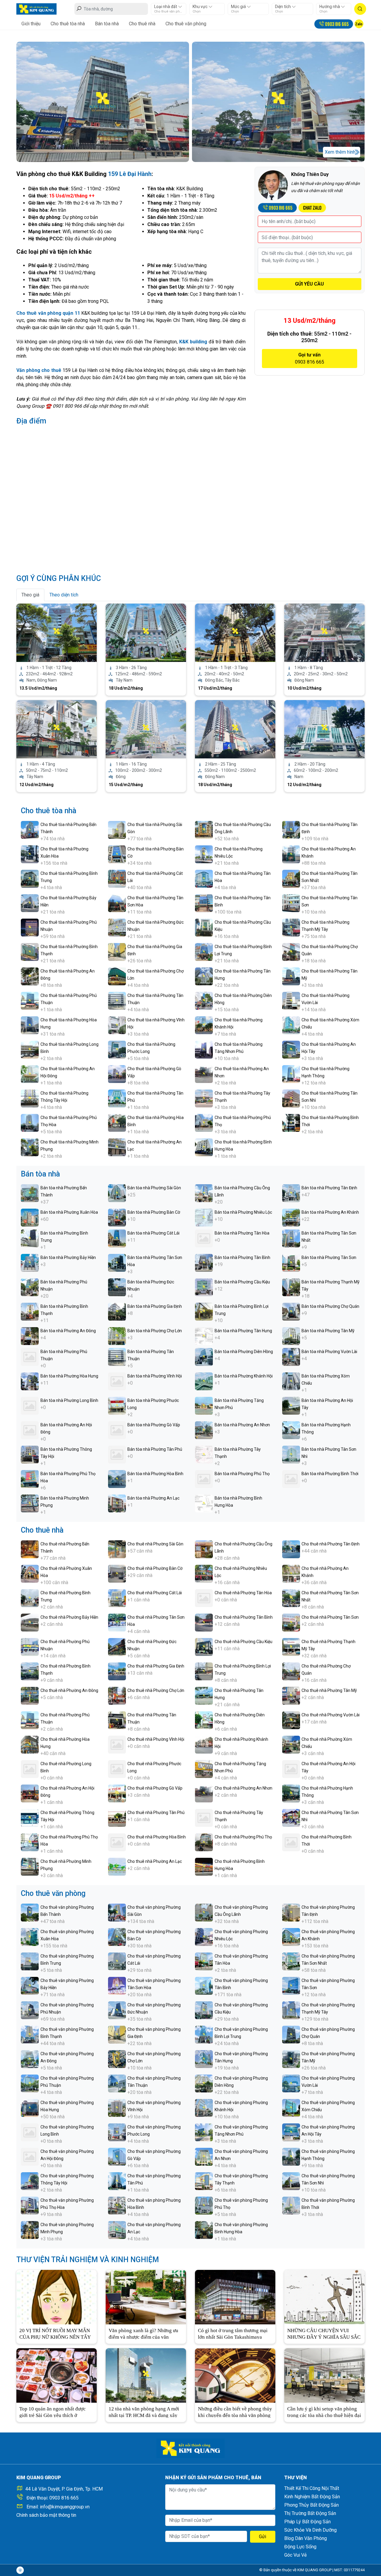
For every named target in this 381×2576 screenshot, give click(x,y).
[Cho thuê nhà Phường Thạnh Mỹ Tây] (291, 1647)
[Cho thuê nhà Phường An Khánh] (291, 1573)
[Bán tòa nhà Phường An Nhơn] (204, 1430)
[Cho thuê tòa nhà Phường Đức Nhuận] (117, 927)
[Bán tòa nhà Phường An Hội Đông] (30, 1430)
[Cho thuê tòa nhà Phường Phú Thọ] (204, 1122)
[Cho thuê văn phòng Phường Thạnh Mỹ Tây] (291, 2010)
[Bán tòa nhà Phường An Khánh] (291, 1217)
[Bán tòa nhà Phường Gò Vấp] (117, 1430)
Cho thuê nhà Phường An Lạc (155, 1861)
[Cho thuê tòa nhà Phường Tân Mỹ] (291, 976)
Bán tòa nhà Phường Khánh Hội (244, 1376)
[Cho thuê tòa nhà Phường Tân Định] (291, 829)
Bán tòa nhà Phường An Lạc (153, 1498)
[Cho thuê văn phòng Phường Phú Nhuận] (30, 2010)
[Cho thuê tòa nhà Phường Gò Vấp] (117, 1074)
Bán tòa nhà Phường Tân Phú (155, 1449)
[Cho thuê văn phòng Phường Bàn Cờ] (117, 1937)
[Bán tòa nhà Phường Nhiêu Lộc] (204, 1217)
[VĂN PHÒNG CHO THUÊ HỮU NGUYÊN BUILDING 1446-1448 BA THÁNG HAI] (324, 632)
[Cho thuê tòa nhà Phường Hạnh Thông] (291, 1074)
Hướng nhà (330, 7)
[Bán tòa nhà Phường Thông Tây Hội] (30, 1454)
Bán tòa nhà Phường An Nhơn (242, 1425)
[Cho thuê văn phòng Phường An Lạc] (117, 2230)
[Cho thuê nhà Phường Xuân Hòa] (30, 1573)
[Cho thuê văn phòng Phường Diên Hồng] (204, 2083)
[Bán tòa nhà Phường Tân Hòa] (204, 1238)
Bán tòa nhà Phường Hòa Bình (155, 1474)
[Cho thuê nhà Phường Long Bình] (30, 1769)
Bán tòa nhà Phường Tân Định (329, 1188)
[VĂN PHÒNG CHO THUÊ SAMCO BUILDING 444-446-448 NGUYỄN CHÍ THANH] (57, 632)
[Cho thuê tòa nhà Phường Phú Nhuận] (30, 927)
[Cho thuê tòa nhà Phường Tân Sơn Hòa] (117, 903)
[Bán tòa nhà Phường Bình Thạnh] (30, 1311)
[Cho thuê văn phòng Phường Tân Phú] (117, 2181)
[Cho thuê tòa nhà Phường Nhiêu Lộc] (204, 854)
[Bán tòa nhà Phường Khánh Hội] (204, 1381)
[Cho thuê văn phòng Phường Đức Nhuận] (117, 2010)
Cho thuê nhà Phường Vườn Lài (331, 1715)
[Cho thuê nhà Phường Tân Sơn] (291, 1622)
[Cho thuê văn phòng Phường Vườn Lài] (291, 2083)
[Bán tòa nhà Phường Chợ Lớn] (117, 1336)
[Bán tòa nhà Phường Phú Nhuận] (30, 1287)
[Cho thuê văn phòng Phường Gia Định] (117, 2034)
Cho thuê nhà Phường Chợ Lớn (156, 1690)
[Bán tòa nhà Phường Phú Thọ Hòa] (30, 1479)
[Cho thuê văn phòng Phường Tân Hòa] (204, 1961)
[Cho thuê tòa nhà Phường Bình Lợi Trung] (204, 952)
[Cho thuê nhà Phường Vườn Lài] (291, 1720)
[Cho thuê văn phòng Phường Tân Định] (291, 1912)
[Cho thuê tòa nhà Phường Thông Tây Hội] (30, 1098)
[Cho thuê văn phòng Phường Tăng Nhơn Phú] (204, 2132)
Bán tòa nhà (107, 24)
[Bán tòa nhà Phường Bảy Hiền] (30, 1262)
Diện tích (283, 7)
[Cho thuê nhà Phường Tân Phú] (117, 1817)
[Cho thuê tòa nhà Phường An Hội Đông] (30, 1074)
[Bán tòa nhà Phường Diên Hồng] (204, 1356)
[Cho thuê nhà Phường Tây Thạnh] (204, 1817)
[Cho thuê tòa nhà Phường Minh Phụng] (30, 1147)
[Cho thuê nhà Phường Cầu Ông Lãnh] (204, 1549)
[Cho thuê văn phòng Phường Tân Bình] (204, 1985)
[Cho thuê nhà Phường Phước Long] (117, 1769)
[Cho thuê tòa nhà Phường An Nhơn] (204, 1074)
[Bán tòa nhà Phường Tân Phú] (117, 1454)
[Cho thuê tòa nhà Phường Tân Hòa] (204, 878)
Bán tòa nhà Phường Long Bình (69, 1400)
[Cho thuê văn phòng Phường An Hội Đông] (30, 2156)
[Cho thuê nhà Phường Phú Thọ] (204, 1842)
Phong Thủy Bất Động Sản (311, 2505)
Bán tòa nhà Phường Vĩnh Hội (155, 1376)
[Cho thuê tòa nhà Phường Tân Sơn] (291, 903)
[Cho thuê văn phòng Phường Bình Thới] (291, 2205)
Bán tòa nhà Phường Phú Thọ (242, 1474)
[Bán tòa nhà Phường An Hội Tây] (291, 1405)
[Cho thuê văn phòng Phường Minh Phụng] (30, 2230)
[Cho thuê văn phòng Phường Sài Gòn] (117, 1912)
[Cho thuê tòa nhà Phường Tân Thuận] (117, 1000)
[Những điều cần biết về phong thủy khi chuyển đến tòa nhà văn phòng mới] (235, 2375)
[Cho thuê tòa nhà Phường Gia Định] (117, 952)
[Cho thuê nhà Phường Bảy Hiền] (30, 1622)
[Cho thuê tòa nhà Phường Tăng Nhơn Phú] (204, 1049)
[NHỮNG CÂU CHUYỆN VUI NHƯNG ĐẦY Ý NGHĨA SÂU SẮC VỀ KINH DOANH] (324, 2297)
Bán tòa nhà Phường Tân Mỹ (328, 1331)
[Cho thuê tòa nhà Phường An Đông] (30, 976)
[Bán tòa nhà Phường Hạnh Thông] (291, 1430)
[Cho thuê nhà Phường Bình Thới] (291, 1842)
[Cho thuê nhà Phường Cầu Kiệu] (204, 1647)
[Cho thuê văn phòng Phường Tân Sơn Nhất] (291, 1961)
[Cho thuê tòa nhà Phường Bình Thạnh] (30, 952)
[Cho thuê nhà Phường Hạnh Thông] (291, 1793)
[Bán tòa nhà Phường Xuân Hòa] (30, 1217)
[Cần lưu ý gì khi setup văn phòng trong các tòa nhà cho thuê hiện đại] (324, 2375)
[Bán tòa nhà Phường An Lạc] (117, 1503)
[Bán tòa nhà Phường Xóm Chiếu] (291, 1381)
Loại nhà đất (166, 7)
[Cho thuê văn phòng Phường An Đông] (30, 2059)
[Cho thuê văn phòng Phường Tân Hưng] (204, 2059)
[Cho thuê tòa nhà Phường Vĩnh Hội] (117, 1025)
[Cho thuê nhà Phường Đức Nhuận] (117, 1647)
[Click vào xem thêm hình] (103, 101)
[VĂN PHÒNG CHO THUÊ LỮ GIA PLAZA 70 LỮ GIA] (324, 729)
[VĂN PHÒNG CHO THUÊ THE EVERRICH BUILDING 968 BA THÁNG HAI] (235, 729)
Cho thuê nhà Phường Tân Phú (156, 1813)
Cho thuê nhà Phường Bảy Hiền (69, 1617)
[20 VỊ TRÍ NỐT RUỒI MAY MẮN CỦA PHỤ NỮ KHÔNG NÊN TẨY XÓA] (57, 2297)
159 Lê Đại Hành (130, 174)
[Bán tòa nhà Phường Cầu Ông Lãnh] (204, 1193)
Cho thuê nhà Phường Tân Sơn (330, 1617)
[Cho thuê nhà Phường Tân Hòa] (204, 1598)
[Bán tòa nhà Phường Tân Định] (291, 1193)
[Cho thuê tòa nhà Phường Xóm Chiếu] (291, 1025)
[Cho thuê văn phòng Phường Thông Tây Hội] (30, 2181)
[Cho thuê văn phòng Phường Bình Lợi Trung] (204, 2034)
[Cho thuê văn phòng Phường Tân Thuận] (117, 2083)
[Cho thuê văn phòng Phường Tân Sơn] (291, 1985)
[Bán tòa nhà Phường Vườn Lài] (291, 1356)
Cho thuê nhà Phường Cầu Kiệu (243, 1642)
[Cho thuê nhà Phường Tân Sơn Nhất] (291, 1598)
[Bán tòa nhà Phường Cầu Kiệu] (204, 1287)
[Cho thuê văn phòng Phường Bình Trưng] (30, 1961)
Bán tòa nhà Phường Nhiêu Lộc (243, 1212)
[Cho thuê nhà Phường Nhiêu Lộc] (204, 1573)
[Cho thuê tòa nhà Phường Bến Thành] (30, 829)
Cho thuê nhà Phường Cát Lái (155, 1593)
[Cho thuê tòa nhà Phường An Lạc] (117, 1147)
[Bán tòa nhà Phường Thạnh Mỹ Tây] (291, 1287)
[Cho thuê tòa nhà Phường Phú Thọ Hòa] (30, 1122)
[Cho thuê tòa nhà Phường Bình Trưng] (30, 878)
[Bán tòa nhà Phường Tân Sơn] (291, 1262)
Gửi (263, 2537)
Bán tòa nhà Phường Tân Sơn (329, 1257)
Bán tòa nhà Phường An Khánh (330, 1212)
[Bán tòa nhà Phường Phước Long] (117, 1405)
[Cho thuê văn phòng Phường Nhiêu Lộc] (204, 1937)
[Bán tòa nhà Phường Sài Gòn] (117, 1193)
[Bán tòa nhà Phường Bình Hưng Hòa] (204, 1503)
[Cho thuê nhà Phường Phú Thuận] (30, 1720)
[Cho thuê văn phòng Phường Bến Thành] (30, 1912)
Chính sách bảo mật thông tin (46, 2515)
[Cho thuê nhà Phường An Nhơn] (204, 1793)
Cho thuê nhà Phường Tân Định (331, 1544)
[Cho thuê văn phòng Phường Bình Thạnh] (30, 2034)
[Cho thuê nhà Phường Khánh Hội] (204, 1744)
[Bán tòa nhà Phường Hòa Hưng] (30, 1381)
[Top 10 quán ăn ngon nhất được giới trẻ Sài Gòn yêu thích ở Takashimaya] (57, 2375)
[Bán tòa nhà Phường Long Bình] (30, 1405)
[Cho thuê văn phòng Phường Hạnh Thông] (291, 2156)
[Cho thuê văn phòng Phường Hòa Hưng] (30, 2107)
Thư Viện (296, 2478)
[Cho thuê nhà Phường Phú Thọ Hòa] (30, 1842)
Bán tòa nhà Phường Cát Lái (153, 1233)
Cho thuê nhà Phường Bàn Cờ (155, 1568)
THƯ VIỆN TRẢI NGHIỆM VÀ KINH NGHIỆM (88, 2260)
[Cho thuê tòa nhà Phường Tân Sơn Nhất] (291, 878)
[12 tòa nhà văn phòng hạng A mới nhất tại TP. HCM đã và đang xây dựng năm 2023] (146, 2375)
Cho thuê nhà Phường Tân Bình (244, 1617)
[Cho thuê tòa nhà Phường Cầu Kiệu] (204, 927)
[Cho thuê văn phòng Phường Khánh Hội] (204, 2107)
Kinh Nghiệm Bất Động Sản (312, 2497)
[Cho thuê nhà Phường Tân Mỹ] (291, 1695)
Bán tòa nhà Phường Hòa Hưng (69, 1376)
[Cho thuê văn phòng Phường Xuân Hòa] (30, 1937)
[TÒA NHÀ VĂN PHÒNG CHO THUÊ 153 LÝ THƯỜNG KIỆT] (235, 632)
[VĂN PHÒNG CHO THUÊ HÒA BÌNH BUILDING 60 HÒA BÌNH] (57, 729)
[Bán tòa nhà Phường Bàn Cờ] (117, 1217)
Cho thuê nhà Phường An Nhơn (243, 1788)
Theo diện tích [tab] (64, 595)
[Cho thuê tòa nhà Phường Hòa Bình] (117, 1122)
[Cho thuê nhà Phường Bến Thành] (30, 1549)
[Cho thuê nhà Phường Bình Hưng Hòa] (204, 1866)
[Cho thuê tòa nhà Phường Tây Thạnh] (204, 1098)
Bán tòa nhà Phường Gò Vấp (154, 1425)
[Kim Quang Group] (36, 8)
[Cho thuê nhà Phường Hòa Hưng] (30, 1744)
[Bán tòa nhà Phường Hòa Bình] (117, 1479)
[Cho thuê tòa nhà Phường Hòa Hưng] (30, 1025)
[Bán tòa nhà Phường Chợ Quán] (291, 1311)
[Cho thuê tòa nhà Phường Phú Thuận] (30, 1000)
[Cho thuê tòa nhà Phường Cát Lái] (117, 878)
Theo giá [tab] (30, 595)
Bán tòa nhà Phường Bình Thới (330, 1474)
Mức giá (239, 7)
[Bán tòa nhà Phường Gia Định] (117, 1311)
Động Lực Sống (300, 2547)
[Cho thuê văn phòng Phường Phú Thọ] (204, 2205)
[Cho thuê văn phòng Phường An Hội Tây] (291, 2132)
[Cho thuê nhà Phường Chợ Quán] (291, 1671)
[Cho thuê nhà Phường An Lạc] (117, 1866)
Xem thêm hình (340, 152)
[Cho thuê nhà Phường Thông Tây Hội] (30, 1817)
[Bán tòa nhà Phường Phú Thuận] (30, 1356)
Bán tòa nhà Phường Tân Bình (242, 1257)
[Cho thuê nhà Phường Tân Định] (291, 1549)
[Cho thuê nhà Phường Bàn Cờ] (117, 1573)
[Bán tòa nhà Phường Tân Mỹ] (291, 1336)
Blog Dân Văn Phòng (306, 2538)
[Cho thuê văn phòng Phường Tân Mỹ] (291, 2059)
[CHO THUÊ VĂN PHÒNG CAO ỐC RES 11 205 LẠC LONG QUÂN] (146, 729)
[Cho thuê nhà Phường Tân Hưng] (204, 1695)
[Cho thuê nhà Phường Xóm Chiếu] (291, 1744)
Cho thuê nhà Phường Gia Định (156, 1666)
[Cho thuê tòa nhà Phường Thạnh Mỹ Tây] (291, 927)
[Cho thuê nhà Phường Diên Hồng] (204, 1720)
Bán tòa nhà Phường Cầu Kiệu (242, 1282)
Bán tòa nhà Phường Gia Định (155, 1306)
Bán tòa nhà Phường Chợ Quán (330, 1306)
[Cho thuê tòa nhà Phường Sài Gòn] (117, 829)
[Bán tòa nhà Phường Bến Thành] (30, 1193)
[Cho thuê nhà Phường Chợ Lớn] (117, 1695)
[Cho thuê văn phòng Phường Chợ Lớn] (117, 2059)
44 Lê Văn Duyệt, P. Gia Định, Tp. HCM (64, 2489)
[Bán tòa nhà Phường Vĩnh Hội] (117, 1381)
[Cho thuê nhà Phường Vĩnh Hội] (117, 1744)
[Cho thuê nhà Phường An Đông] (30, 1695)
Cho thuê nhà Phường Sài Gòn (155, 1544)
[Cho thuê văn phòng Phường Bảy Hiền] (30, 1985)
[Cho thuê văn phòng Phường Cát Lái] (117, 1961)
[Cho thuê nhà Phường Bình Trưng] (30, 1598)
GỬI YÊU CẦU (309, 284)
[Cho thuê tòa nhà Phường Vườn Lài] (291, 1000)
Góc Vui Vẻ (295, 2555)
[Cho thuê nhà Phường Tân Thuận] (117, 1720)
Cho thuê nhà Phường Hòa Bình (157, 1837)
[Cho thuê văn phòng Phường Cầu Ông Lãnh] (204, 1912)
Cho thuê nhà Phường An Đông (69, 1690)
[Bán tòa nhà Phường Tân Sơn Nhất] (291, 1238)
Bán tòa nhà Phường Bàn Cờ (154, 1212)
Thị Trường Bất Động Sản (310, 2513)
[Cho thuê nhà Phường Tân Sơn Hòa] (117, 1622)
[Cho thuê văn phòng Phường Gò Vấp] (117, 2156)
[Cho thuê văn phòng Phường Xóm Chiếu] (291, 2107)
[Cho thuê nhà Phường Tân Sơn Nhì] (291, 1817)
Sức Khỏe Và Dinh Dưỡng (310, 2530)
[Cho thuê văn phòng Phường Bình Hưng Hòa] (204, 2230)
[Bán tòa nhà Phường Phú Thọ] (204, 1479)
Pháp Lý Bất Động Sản (307, 2522)
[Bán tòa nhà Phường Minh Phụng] (30, 1503)
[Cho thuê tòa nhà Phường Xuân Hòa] (30, 854)
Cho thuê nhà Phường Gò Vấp (155, 1788)
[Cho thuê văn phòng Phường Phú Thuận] (30, 2083)
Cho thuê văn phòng (186, 24)
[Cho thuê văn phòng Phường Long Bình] (30, 2132)
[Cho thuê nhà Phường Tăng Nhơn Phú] (204, 1769)
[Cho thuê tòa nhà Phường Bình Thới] (291, 1122)
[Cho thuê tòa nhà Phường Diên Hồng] (204, 1000)
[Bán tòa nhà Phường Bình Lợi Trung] (204, 1311)
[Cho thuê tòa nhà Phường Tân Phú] (117, 1098)
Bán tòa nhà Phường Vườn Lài (329, 1352)
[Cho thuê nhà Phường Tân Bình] (204, 1622)
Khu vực (200, 7)
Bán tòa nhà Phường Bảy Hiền (68, 1257)
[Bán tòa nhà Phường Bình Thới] (291, 1479)
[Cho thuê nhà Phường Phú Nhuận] (30, 1647)
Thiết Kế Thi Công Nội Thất (312, 2488)
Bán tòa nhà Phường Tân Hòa (242, 1233)
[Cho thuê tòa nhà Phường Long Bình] (30, 1049)
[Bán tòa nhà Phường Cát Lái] (117, 1238)
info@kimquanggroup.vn (65, 2507)
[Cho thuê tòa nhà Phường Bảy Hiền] (30, 903)
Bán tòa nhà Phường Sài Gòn (154, 1188)
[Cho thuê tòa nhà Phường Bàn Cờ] (117, 854)
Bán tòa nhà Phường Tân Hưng (243, 1331)
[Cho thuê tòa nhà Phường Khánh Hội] (204, 1025)
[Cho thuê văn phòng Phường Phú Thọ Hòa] (30, 2205)
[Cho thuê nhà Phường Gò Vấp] (117, 1793)
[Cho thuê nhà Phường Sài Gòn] (117, 1549)
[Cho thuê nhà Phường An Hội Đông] (30, 1793)
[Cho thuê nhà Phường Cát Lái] (117, 1598)
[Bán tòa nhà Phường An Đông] (30, 1336)
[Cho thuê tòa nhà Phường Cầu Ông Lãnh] (204, 829)
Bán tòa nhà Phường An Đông (68, 1331)
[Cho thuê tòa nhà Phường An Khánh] (291, 854)
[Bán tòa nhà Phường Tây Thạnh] (204, 1454)
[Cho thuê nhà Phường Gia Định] (117, 1671)
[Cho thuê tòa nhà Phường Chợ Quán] (291, 952)
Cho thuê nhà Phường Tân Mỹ (329, 1690)
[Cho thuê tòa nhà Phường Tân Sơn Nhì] (291, 1098)
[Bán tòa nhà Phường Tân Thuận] (117, 1356)
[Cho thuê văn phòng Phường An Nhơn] (204, 2156)
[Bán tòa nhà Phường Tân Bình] (204, 1262)
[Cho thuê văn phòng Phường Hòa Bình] (117, 2205)
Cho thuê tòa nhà (68, 24)
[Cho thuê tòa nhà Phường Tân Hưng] (204, 976)
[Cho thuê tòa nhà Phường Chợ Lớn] (117, 976)
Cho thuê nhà (142, 24)
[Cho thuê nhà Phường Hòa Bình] (117, 1842)
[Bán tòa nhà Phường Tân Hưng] (204, 1336)
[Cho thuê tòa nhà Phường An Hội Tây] (291, 1049)
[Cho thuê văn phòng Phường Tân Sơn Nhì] (291, 2181)
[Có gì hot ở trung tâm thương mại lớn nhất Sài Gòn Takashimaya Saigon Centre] (235, 2297)
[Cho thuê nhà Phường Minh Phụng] (30, 1866)
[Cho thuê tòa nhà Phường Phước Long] (117, 1049)
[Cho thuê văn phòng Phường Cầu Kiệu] (204, 2010)
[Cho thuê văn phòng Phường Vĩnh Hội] (117, 2107)
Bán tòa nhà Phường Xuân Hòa (69, 1212)
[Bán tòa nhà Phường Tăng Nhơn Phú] (204, 1405)
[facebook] (20, 2570)
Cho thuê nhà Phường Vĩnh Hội (156, 1739)
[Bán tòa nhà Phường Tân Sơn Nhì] (291, 1454)
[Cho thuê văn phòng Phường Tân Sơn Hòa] (117, 1985)
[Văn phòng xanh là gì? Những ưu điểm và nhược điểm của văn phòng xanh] (146, 2297)
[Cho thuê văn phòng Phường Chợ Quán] (291, 2034)
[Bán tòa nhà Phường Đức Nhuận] (117, 1287)
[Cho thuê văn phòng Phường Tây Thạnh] (204, 2181)
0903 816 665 (64, 2498)
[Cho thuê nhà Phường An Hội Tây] (291, 1769)
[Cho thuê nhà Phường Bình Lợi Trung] (204, 1671)
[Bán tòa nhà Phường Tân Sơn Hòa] (117, 1262)
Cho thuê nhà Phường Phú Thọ (243, 1837)
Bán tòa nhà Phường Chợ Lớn (155, 1331)
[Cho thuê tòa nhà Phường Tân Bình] (204, 903)
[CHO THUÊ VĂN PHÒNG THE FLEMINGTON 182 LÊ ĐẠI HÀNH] (146, 632)
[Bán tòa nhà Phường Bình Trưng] (30, 1238)
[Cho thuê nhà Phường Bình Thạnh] (30, 1671)
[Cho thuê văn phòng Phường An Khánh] (291, 1937)
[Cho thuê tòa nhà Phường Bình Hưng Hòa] (204, 1147)
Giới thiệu (31, 24)
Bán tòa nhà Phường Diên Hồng (244, 1352)
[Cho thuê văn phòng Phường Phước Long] (117, 2132)
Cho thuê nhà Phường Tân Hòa (243, 1593)
